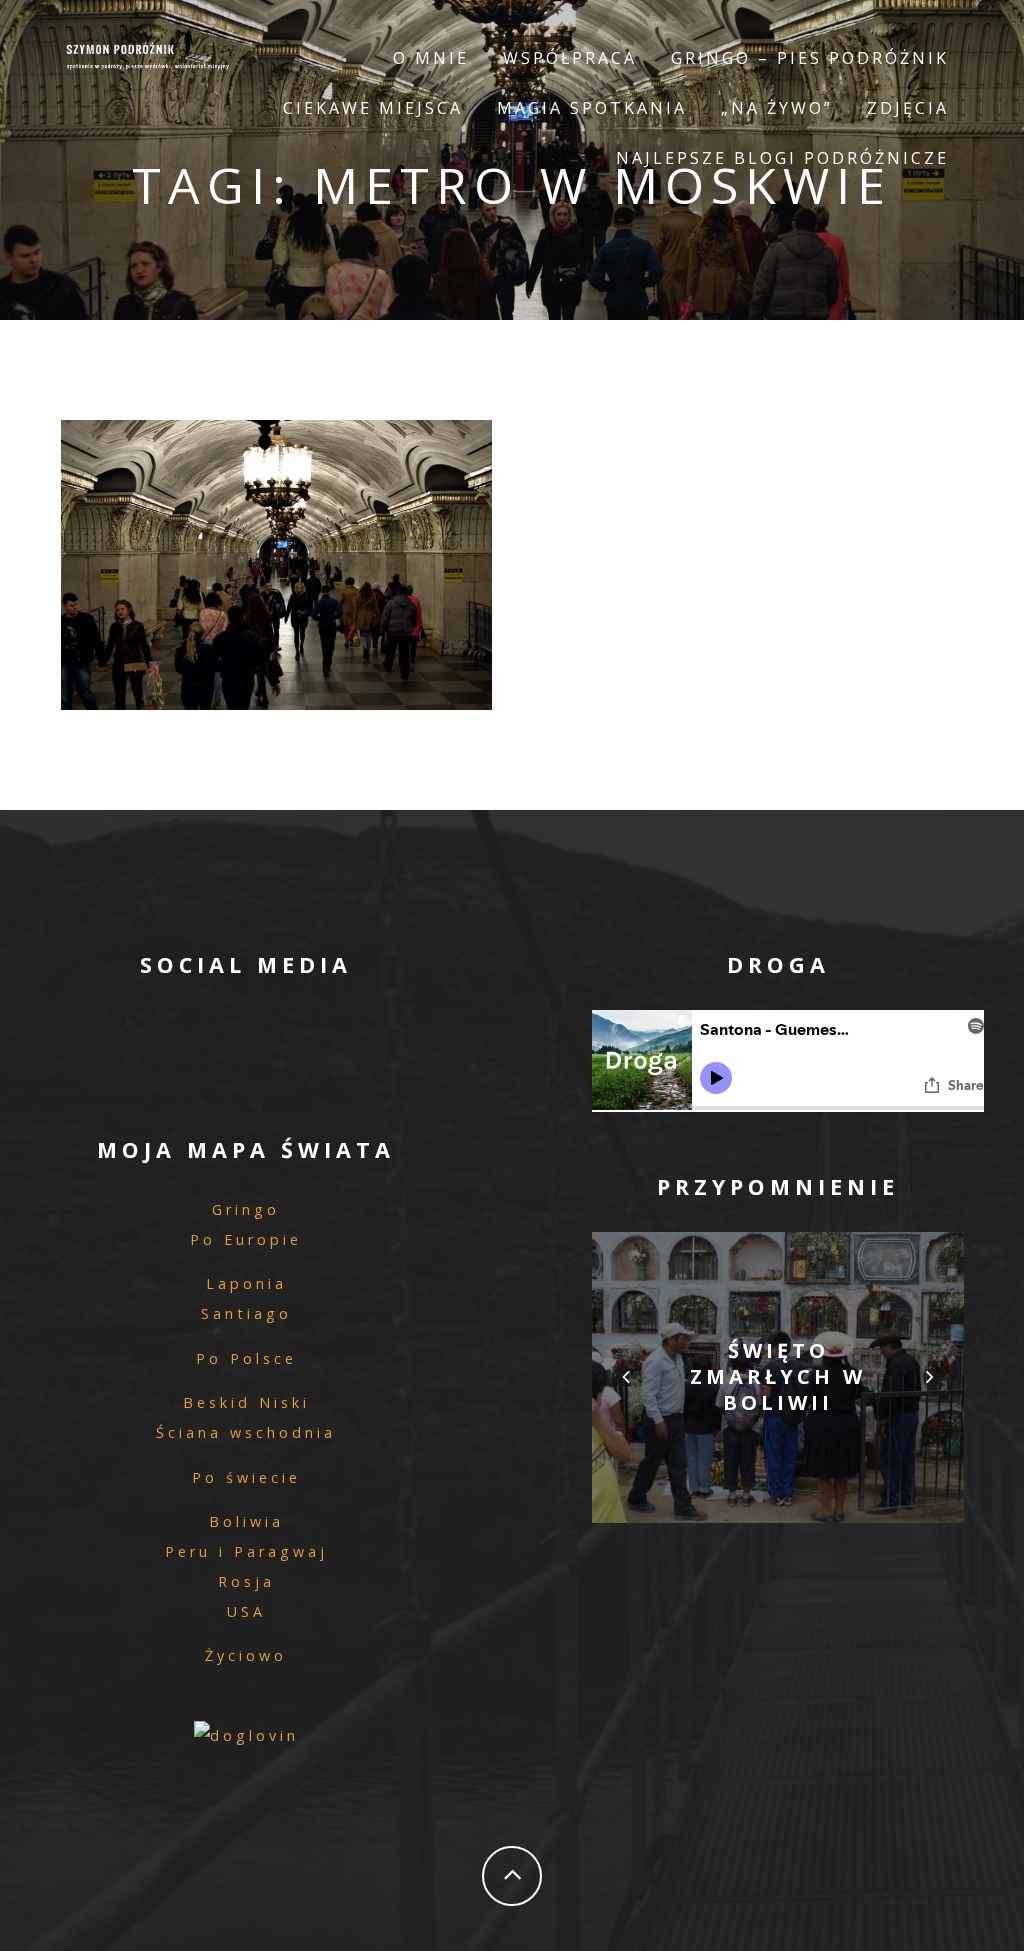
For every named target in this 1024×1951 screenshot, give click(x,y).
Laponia (246, 1283)
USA (246, 1611)
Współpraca (570, 58)
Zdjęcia (908, 108)
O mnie (431, 58)
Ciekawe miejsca (373, 108)
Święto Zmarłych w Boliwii (778, 1376)
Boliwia (246, 1521)
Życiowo (246, 1655)
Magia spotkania (592, 108)
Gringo (246, 1209)
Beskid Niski (246, 1402)
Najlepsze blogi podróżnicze (782, 158)
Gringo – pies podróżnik (810, 58)
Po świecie (246, 1477)
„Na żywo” (777, 108)
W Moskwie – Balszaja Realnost (276, 559)
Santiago (246, 1313)
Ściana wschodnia (246, 1432)
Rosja (246, 1581)
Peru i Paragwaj (246, 1551)
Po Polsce (246, 1358)
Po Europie (246, 1239)
